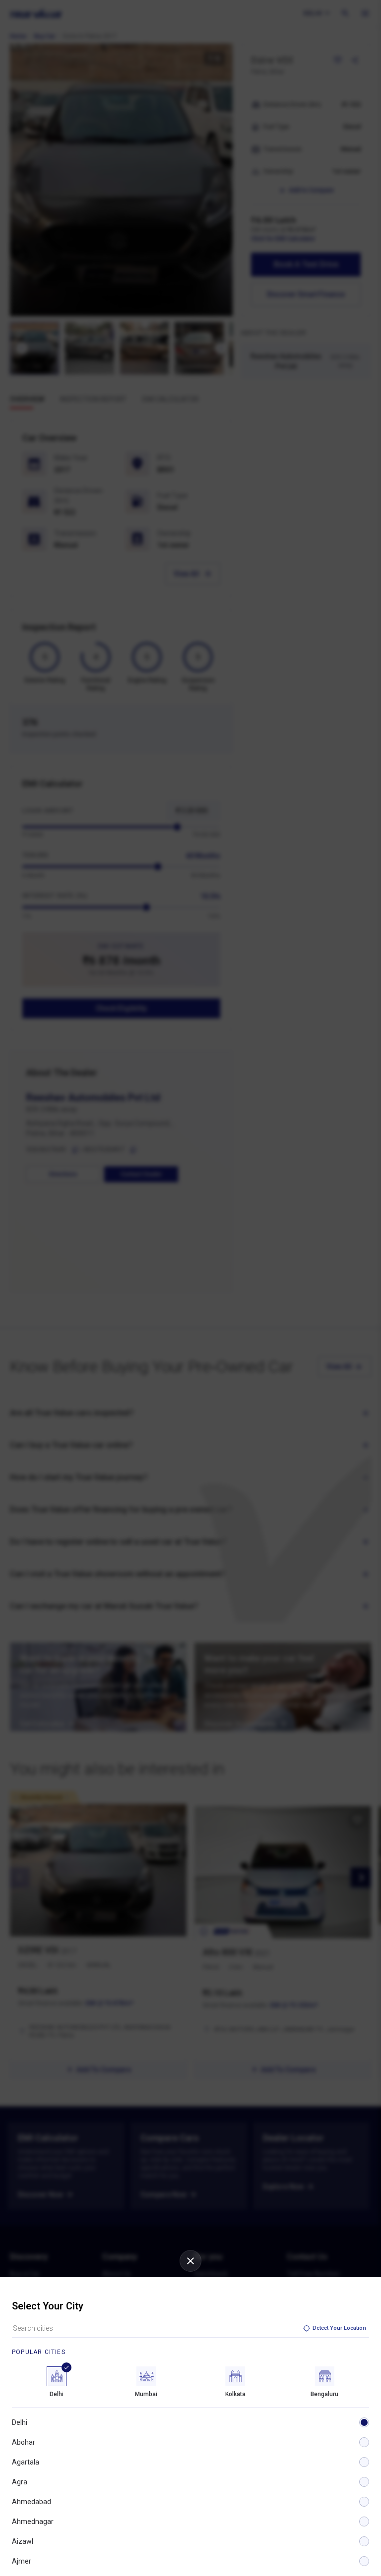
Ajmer (22, 2561)
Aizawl (23, 2541)
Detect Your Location (339, 2328)
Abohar (24, 2442)
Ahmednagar (33, 2521)
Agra (20, 2482)
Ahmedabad (32, 2502)
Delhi (20, 2422)
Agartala (26, 2462)
